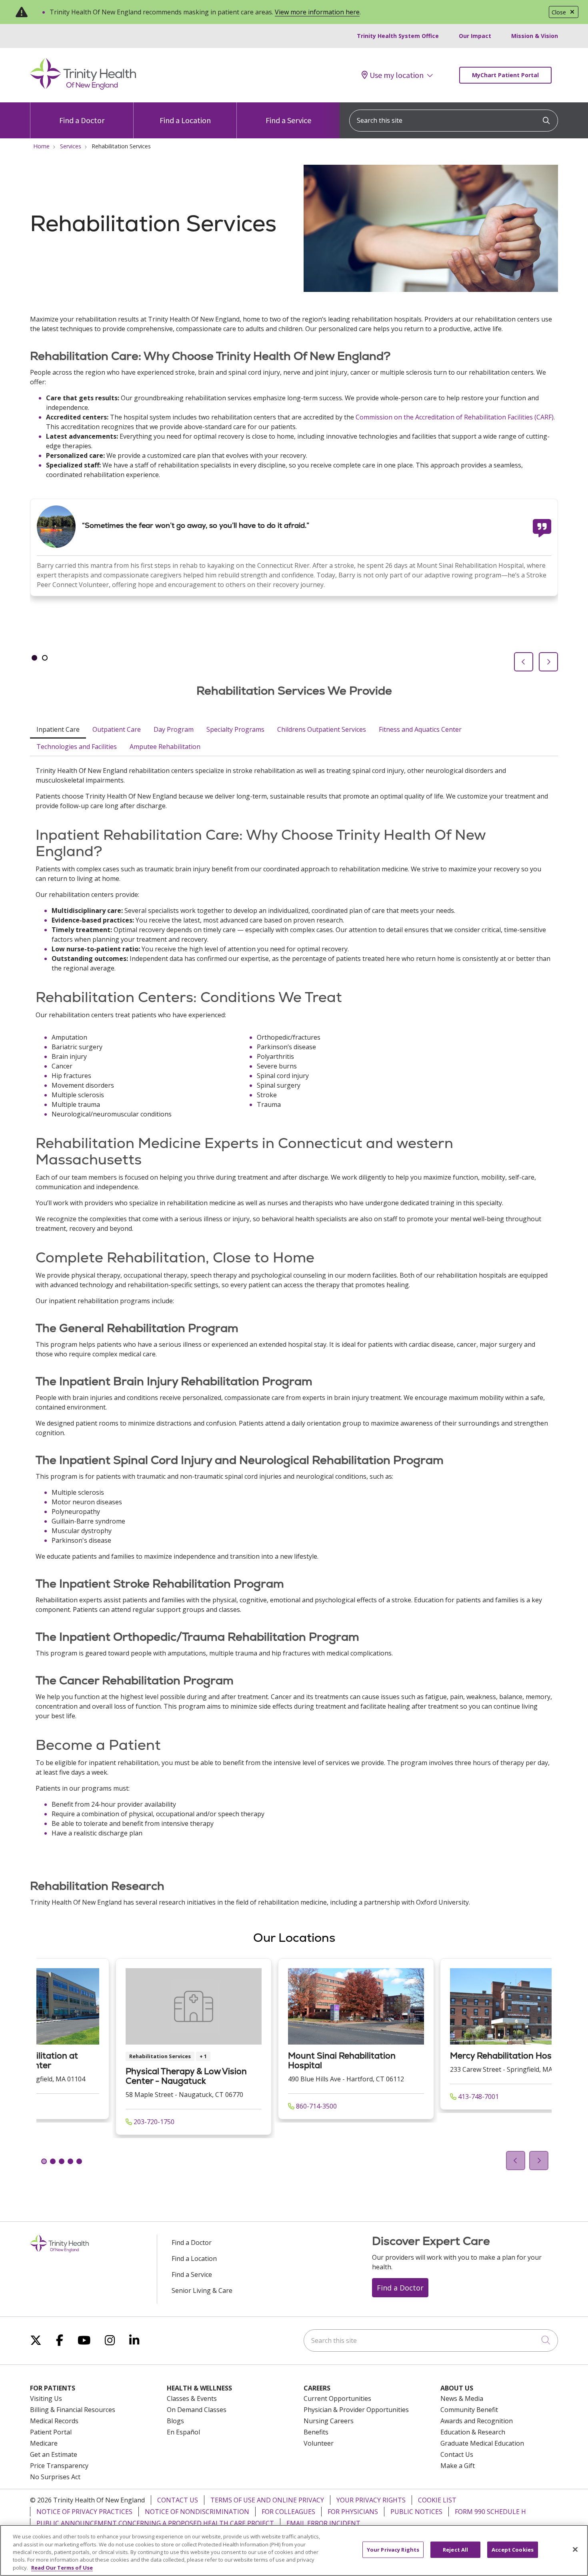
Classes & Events (192, 2398)
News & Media (462, 2398)
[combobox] (454, 121)
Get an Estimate (54, 2454)
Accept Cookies (513, 2550)
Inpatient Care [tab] (58, 729)
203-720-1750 (153, 2122)
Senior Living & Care (202, 2290)
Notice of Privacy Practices (84, 2512)
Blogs (175, 2421)
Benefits (316, 2432)
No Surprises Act (55, 2477)
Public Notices (416, 2512)
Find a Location (185, 120)
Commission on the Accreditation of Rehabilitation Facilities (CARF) (455, 417)
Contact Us (457, 2454)
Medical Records (54, 2421)
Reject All (455, 2550)
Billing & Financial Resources (73, 2410)
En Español (183, 2432)
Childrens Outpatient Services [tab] (322, 729)
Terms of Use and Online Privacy (267, 2500)
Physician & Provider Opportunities (356, 2410)
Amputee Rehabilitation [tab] (165, 747)
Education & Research (473, 2432)
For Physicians (353, 2512)
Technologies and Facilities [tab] (77, 747)
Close (559, 12)
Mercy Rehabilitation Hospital (510, 2056)
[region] (294, 585)
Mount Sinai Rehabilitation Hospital (342, 2060)
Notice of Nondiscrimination (197, 2512)
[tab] (34, 658)
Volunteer (319, 2443)
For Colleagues (288, 2512)
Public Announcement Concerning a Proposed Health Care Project (155, 2523)
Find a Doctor (82, 120)
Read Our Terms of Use (62, 2568)
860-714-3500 (316, 2106)
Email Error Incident (323, 2523)
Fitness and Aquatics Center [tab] (420, 729)
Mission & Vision (535, 36)
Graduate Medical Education (482, 2443)
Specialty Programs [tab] (235, 729)
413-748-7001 (478, 2097)
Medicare (44, 2443)
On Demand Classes (197, 2410)
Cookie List (437, 2500)
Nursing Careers (329, 2421)
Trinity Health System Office (398, 36)
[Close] (575, 2550)
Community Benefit (469, 2410)
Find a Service (288, 120)
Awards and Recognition (477, 2421)
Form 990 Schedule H (490, 2512)
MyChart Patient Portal (505, 75)
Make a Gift (458, 2466)
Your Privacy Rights (371, 2500)
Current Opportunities (337, 2398)
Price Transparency (59, 2466)
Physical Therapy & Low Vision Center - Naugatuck (186, 2076)
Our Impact (475, 36)
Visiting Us (46, 2398)
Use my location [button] (397, 75)
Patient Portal (51, 2432)
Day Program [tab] (174, 729)
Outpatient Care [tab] (117, 729)
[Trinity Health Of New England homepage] (83, 88)
